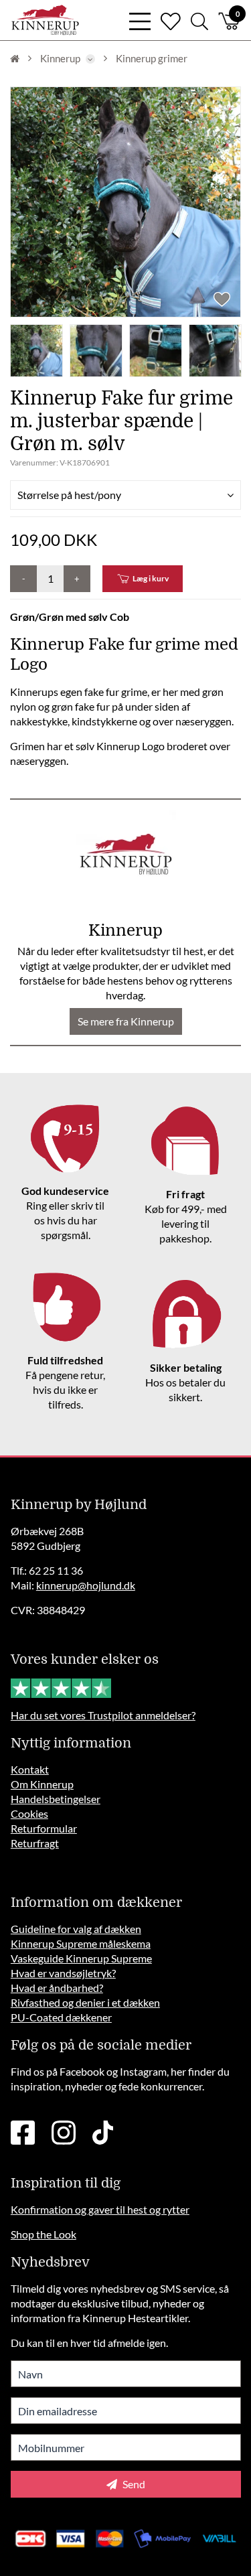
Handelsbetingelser (56, 1799)
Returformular (44, 1828)
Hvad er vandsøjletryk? (63, 1973)
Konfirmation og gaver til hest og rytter (100, 2209)
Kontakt (30, 1769)
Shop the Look (44, 2234)
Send (133, 2484)
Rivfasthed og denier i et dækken (85, 2002)
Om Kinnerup (42, 1784)
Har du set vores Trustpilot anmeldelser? (103, 1715)
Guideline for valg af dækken (76, 1929)
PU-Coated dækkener (61, 2017)
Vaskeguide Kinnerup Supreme (81, 1958)
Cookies (29, 1813)
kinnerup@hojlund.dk (86, 1585)
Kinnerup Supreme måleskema (81, 1943)
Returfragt (35, 1843)
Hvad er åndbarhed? (57, 1988)
